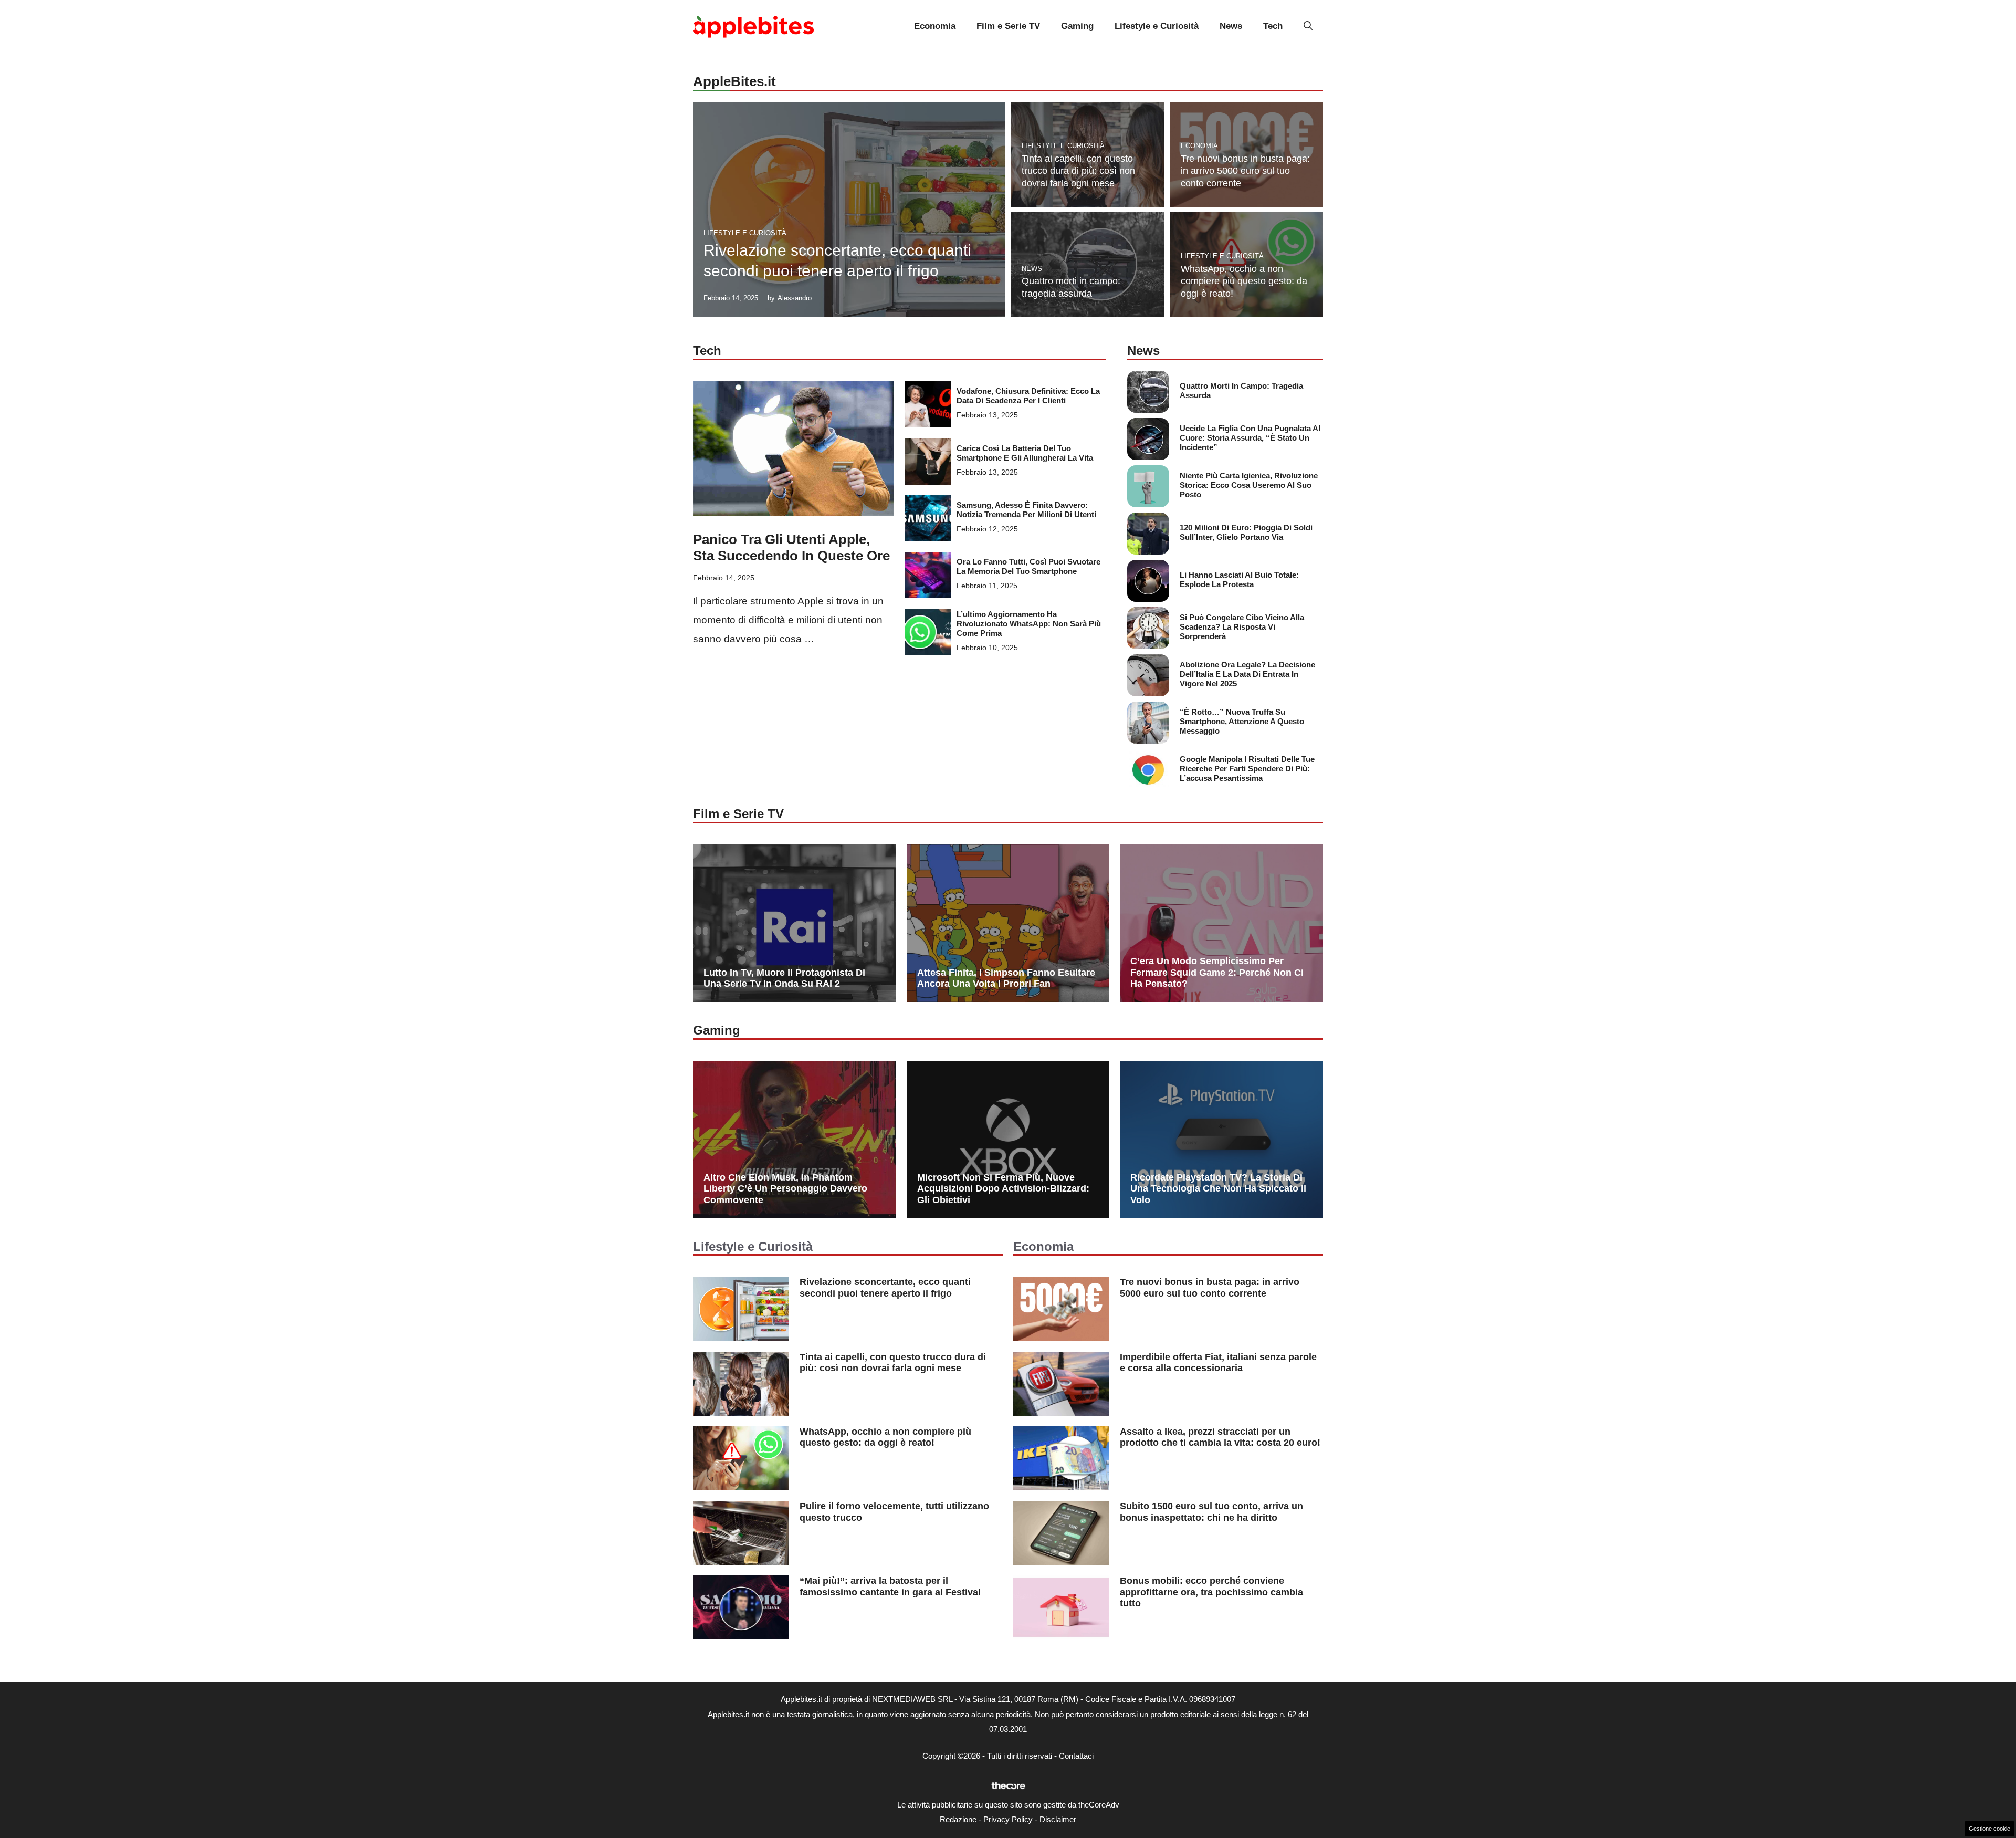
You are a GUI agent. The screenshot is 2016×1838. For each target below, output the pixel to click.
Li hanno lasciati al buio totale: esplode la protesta (1239, 579)
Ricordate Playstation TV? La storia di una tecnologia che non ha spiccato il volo (1218, 1189)
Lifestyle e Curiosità (1157, 26)
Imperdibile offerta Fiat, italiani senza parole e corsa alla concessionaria (1218, 1363)
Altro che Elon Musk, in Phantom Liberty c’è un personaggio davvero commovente (785, 1189)
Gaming (1077, 26)
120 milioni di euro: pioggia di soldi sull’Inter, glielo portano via (1246, 532)
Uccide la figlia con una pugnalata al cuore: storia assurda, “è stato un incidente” (1250, 438)
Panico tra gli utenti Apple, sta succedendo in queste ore (791, 547)
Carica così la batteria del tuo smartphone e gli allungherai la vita (1025, 453)
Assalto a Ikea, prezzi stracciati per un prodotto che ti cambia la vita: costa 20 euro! (1220, 1437)
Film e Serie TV (1008, 26)
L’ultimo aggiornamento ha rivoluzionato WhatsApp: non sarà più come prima (1029, 624)
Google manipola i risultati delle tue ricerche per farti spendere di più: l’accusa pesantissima (1247, 769)
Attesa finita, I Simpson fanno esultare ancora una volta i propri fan (1006, 978)
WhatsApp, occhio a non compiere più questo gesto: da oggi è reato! (1244, 281)
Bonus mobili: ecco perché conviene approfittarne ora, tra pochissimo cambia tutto (1211, 1592)
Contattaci (1076, 1756)
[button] (1308, 26)
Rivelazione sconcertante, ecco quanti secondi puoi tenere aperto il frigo (885, 1288)
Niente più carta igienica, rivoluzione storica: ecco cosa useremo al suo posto (1249, 485)
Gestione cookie (1989, 1829)
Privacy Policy (1008, 1819)
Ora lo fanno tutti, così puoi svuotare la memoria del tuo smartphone (1028, 566)
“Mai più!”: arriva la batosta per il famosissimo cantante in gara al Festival (890, 1586)
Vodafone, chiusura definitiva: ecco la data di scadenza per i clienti (1028, 396)
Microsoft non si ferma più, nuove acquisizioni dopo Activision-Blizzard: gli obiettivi (1003, 1189)
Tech (1273, 26)
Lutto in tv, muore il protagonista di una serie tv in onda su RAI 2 (784, 978)
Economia (935, 26)
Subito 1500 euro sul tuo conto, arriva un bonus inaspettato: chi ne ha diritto (1211, 1512)
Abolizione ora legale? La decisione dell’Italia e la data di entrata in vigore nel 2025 (1247, 674)
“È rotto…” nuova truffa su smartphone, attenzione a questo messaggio (1242, 721)
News (1231, 26)
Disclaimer (1058, 1819)
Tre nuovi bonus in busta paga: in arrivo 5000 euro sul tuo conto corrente (1245, 171)
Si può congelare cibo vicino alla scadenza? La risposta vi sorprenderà (1242, 627)
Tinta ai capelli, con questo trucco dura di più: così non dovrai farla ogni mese (1078, 171)
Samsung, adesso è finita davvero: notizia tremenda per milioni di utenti (1026, 510)
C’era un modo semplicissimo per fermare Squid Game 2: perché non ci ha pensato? (1217, 972)
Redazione (958, 1819)
